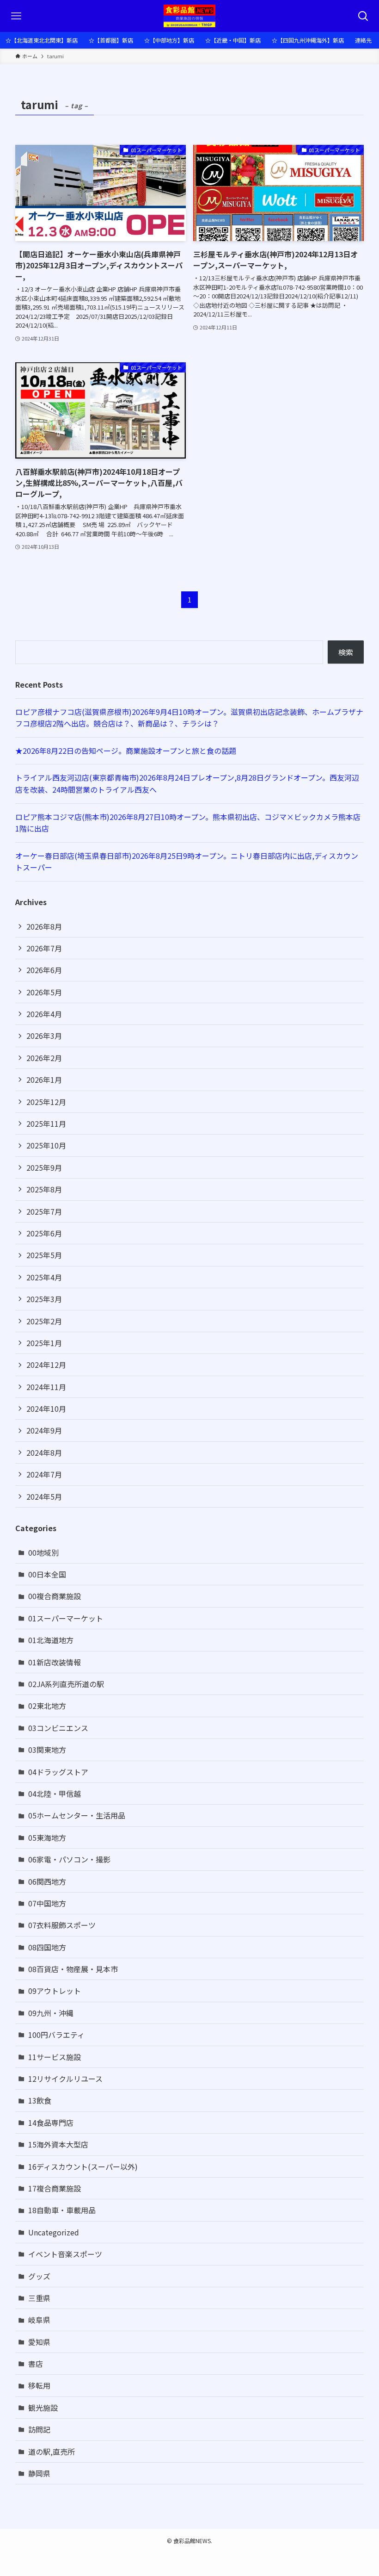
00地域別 (43, 1552)
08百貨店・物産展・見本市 (73, 1969)
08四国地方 (47, 1947)
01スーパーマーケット (66, 1618)
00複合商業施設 (55, 1596)
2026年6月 (44, 970)
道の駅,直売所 (52, 2452)
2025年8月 (44, 1189)
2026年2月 (44, 1058)
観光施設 (43, 2408)
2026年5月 (44, 992)
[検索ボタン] (363, 16)
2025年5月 (44, 1255)
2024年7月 (44, 1474)
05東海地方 (47, 1837)
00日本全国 (47, 1574)
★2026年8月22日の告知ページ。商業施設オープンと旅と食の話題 (126, 751)
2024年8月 (44, 1452)
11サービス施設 (55, 2057)
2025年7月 (44, 1211)
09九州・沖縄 (51, 2013)
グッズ (39, 2276)
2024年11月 (46, 1387)
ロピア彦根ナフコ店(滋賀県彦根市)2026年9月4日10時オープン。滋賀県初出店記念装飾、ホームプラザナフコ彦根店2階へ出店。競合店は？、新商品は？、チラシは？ (189, 718)
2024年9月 (44, 1430)
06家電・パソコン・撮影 (69, 1859)
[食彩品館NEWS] (190, 16)
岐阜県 (39, 2320)
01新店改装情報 (55, 1662)
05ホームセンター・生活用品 (77, 1815)
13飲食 (40, 2100)
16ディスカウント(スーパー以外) (83, 2166)
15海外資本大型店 (58, 2144)
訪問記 (39, 2429)
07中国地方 (47, 1903)
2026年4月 (44, 1014)
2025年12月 (46, 1102)
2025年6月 (44, 1233)
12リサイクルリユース (65, 2079)
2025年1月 (44, 1343)
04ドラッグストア (58, 1772)
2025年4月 (44, 1277)
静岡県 (39, 2473)
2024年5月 (44, 1496)
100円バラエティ (56, 2035)
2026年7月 (44, 948)
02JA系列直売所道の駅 (66, 1684)
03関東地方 (47, 1750)
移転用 (39, 2385)
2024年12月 (46, 1365)
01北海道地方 (51, 1640)
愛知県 (39, 2342)
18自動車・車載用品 (62, 2210)
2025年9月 (44, 1167)
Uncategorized (54, 2232)
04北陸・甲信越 (55, 1794)
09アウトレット (55, 1991)
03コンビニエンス (58, 1728)
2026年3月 (44, 1036)
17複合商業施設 (55, 2188)
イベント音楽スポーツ (65, 2254)
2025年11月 (46, 1124)
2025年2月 (44, 1321)
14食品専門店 (51, 2123)
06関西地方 (47, 1881)
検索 (346, 652)
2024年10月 (46, 1409)
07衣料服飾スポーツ (62, 1925)
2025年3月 (44, 1299)
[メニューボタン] (16, 16)
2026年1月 (44, 1080)
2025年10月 (46, 1145)
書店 (36, 2364)
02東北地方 (47, 1706)
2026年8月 (44, 926)
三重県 (39, 2298)
